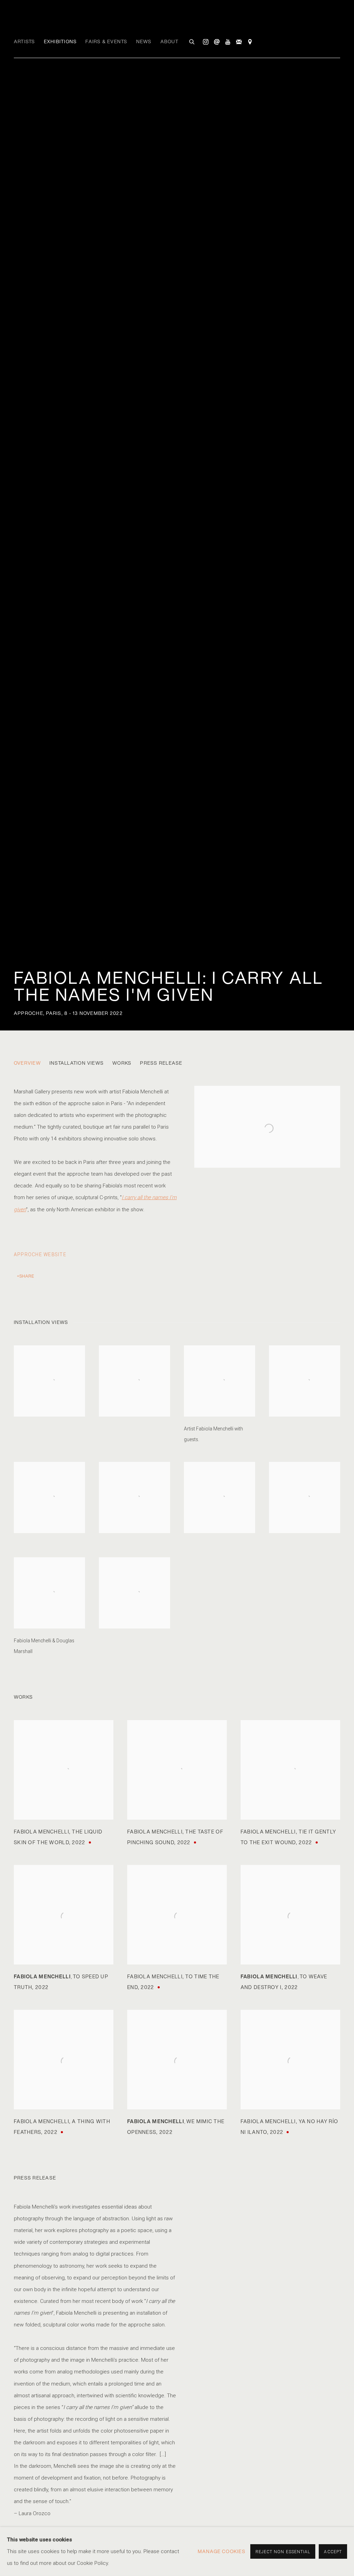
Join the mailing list (239, 42)
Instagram (206, 42)
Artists (25, 41)
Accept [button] (333, 2552)
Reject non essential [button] (283, 2552)
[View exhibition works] (267, 1098)
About (169, 41)
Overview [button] (27, 1063)
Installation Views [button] (77, 1063)
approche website (40, 1254)
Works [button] (122, 1063)
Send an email (217, 42)
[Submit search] (192, 41)
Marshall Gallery (59, 21)
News (144, 41)
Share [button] (27, 1276)
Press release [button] (161, 1063)
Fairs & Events (106, 41)
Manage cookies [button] (222, 2551)
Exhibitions (60, 41)
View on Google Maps (250, 42)
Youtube (228, 42)
